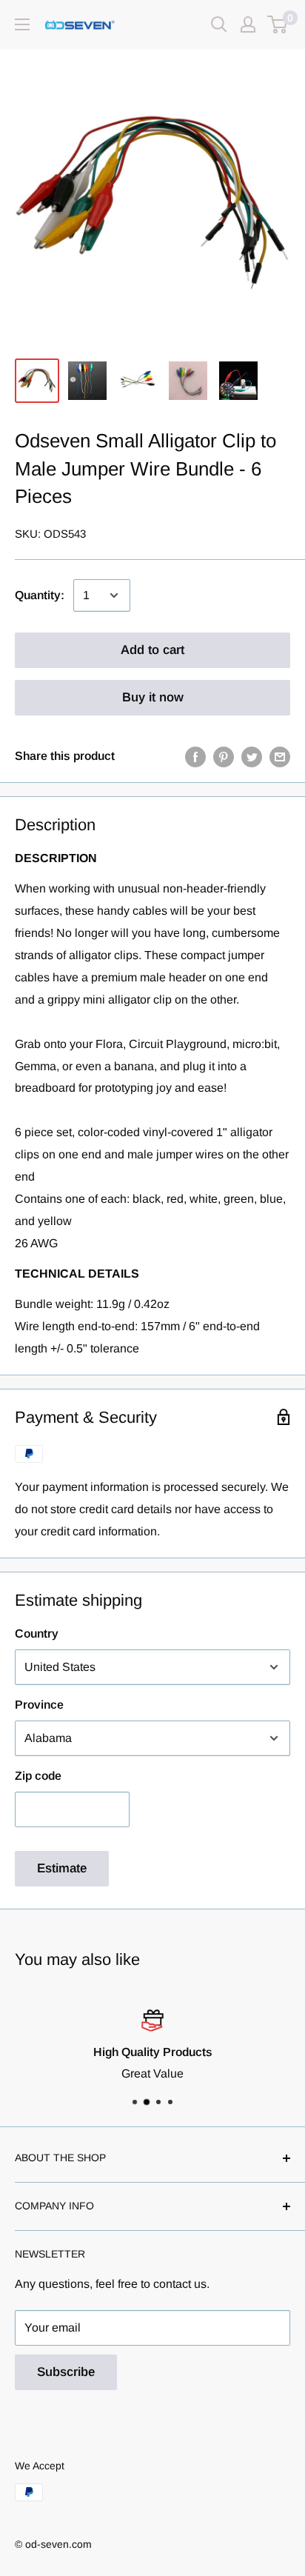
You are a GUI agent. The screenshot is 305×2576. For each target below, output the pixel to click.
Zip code (38, 1776)
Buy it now (153, 697)
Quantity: (40, 595)
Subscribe (66, 2372)
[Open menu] (22, 24)
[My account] (248, 24)
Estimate (62, 1868)
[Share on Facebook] (195, 756)
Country (37, 1634)
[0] (278, 24)
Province (39, 1705)
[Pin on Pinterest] (224, 756)
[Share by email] (280, 756)
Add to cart (152, 650)
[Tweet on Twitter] (252, 756)
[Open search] (219, 24)
